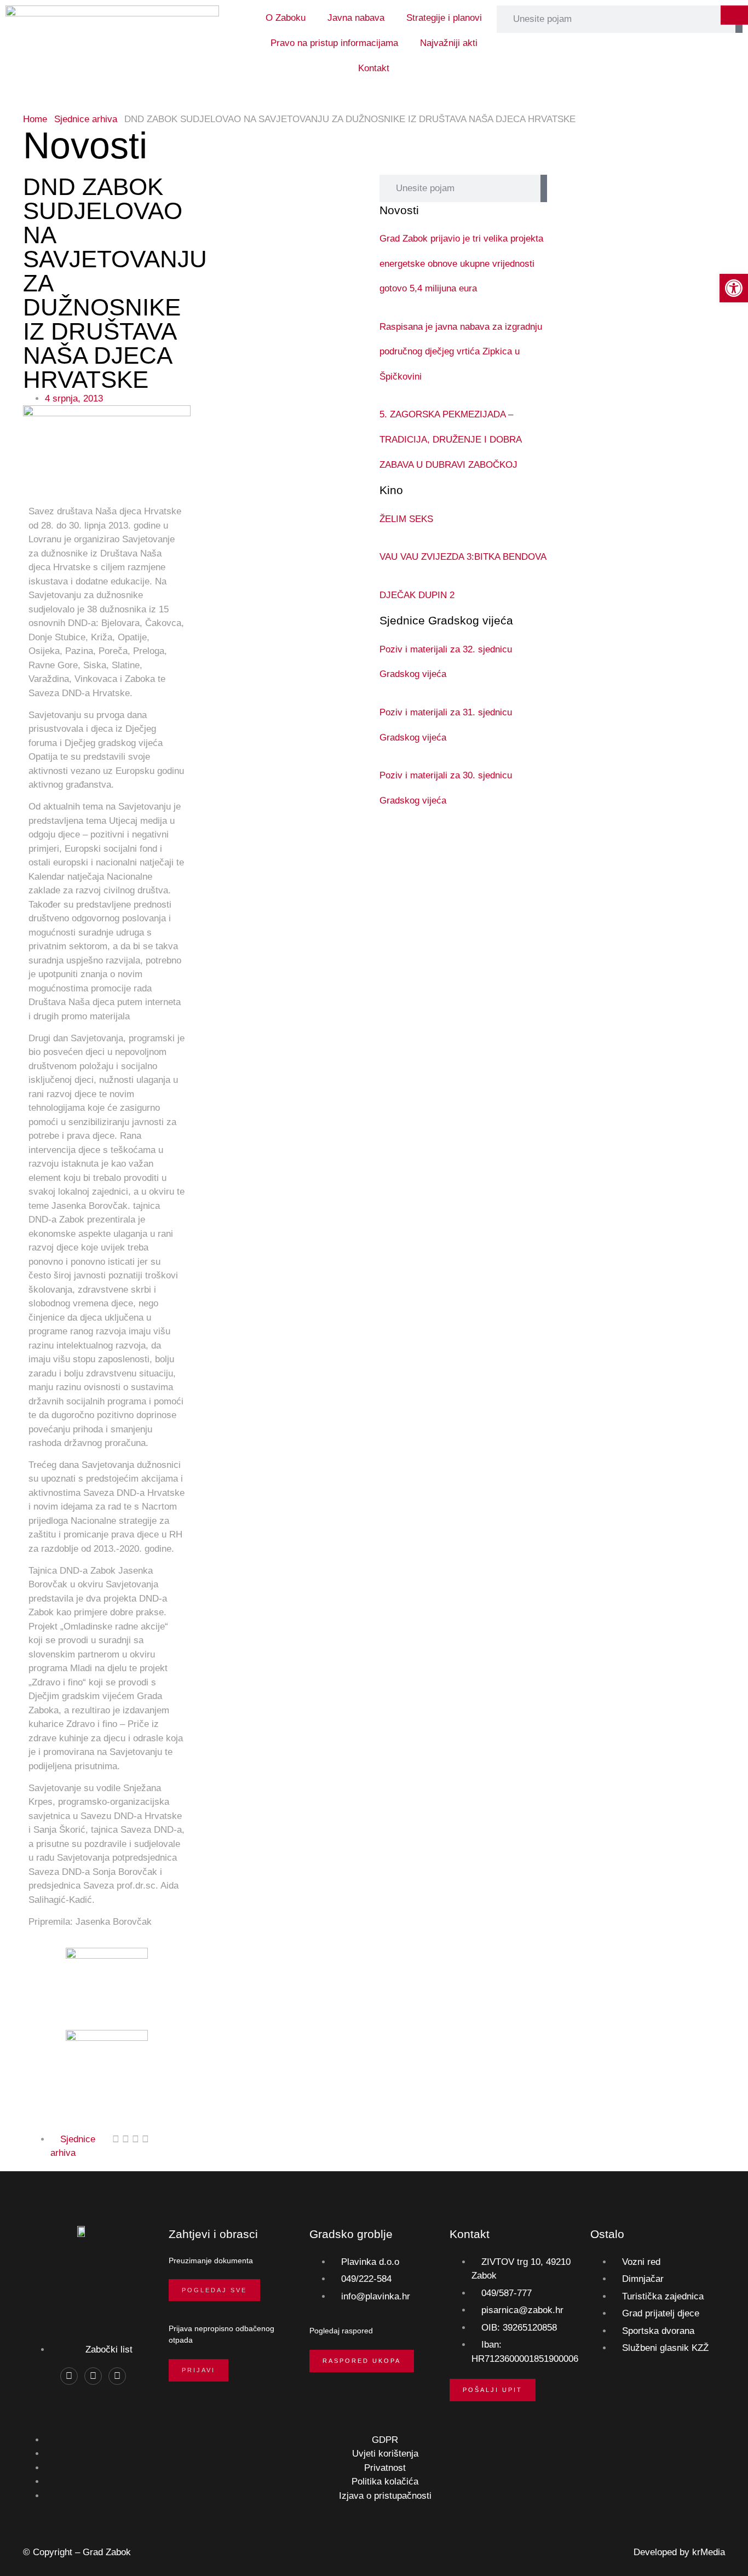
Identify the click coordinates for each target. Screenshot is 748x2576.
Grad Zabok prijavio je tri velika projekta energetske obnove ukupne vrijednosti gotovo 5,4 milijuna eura (461, 263)
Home (35, 119)
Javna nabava (356, 18)
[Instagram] (93, 2376)
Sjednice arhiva (86, 119)
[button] (116, 2139)
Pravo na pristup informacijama (334, 43)
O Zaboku (286, 18)
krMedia (709, 2552)
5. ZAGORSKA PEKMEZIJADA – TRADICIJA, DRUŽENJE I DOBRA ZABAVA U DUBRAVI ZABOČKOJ (450, 439)
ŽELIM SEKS (406, 519)
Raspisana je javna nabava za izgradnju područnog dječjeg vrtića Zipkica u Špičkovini (461, 352)
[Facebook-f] (69, 2376)
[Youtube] (117, 2376)
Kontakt (374, 68)
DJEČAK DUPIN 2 (417, 595)
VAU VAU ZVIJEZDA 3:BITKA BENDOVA (463, 557)
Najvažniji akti (449, 43)
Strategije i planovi (444, 18)
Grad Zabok (107, 2552)
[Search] (543, 188)
